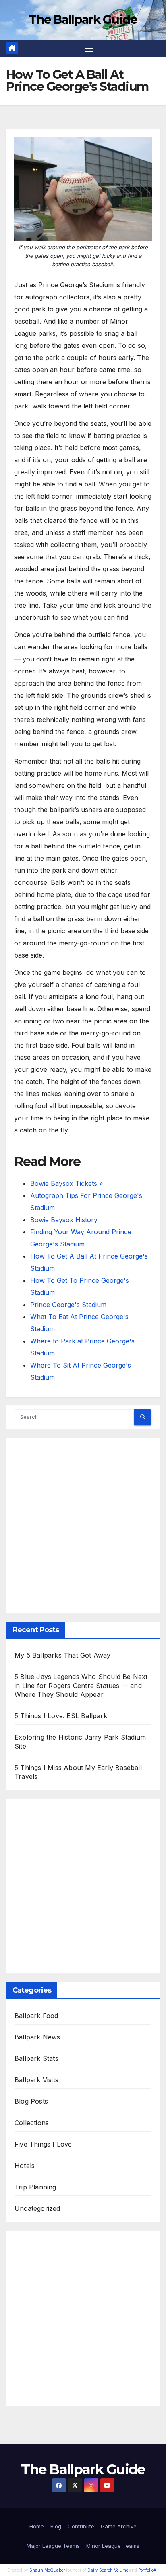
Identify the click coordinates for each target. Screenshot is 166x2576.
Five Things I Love (43, 2144)
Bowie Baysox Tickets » (66, 1183)
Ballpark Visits (36, 2080)
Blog (56, 2526)
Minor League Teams (113, 2546)
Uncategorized (37, 2208)
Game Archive (119, 2526)
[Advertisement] (83, 1526)
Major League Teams (53, 2546)
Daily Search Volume (108, 2570)
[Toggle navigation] (89, 48)
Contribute (81, 2526)
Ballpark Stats (36, 2058)
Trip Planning (35, 2187)
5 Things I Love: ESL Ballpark (61, 1716)
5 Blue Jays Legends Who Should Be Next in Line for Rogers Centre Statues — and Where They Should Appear (81, 1686)
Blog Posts (31, 2101)
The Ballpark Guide (83, 20)
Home (37, 2526)
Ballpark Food (36, 2016)
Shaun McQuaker (47, 2570)
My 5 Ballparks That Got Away (63, 1655)
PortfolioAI (148, 2570)
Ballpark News (37, 2037)
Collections (32, 2123)
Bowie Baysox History (64, 1220)
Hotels (25, 2166)
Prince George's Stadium (68, 1305)
